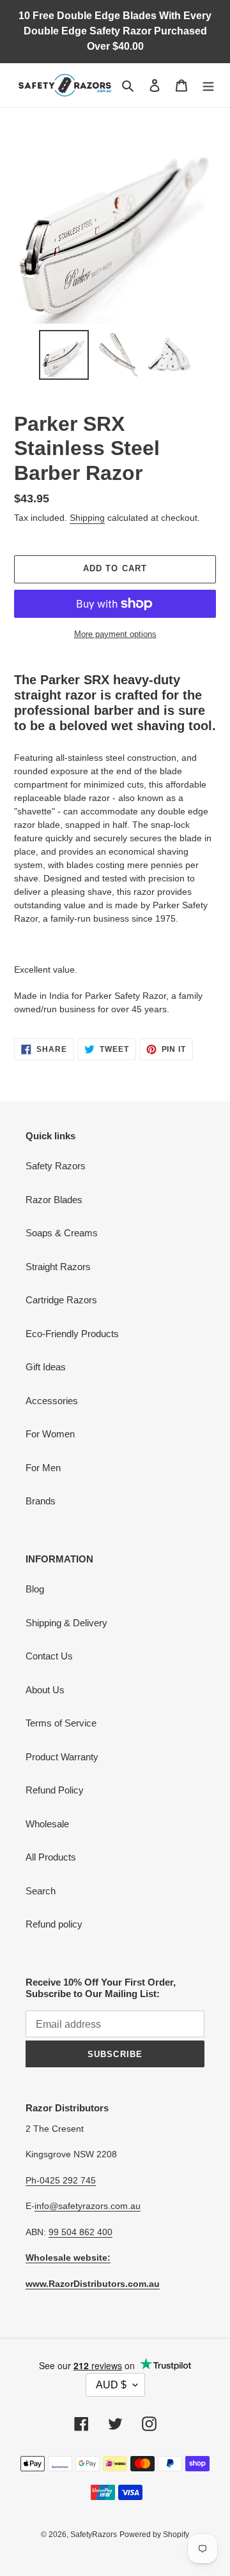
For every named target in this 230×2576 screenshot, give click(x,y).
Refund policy (54, 1924)
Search (41, 1891)
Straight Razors (58, 1267)
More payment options (115, 634)
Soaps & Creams (62, 1233)
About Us (45, 1690)
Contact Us (49, 1656)
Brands (41, 1501)
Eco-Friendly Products (72, 1334)
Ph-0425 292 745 (61, 2180)
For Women (50, 1434)
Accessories (52, 1401)
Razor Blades (54, 1200)
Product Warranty (62, 1757)
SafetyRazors (94, 2535)
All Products (51, 1857)
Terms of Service (61, 1723)
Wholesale (47, 1824)
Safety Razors (56, 1166)
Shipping (87, 518)
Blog (35, 1589)
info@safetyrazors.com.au (88, 2206)
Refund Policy (55, 1790)
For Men (43, 1468)
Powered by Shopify (154, 2535)
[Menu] (208, 85)
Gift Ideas (46, 1367)
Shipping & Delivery (66, 1623)
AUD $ (111, 2385)
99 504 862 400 (80, 2232)
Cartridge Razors (61, 1300)
